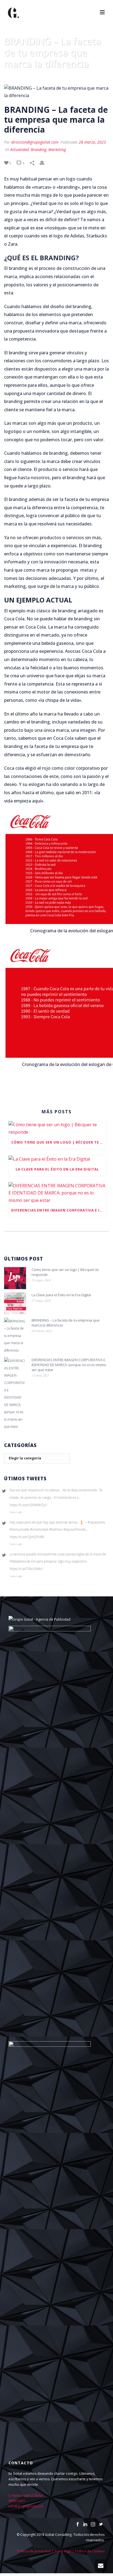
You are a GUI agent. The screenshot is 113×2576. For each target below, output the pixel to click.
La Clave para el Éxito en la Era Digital (57, 1169)
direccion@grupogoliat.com (35, 142)
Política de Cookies (90, 2551)
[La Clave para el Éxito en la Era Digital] (57, 1159)
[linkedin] (85, 2525)
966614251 (17, 2501)
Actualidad (20, 150)
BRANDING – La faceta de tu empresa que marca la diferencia (66, 1323)
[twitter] (101, 2525)
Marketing (57, 150)
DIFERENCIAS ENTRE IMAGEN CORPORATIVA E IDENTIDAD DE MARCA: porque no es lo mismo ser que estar (59, 1210)
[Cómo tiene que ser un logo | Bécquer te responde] (57, 1128)
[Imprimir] (45, 163)
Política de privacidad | (36, 2551)
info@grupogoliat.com (26, 2506)
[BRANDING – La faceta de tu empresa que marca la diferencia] (56, 92)
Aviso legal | (65, 2551)
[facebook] (78, 2525)
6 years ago (16, 1512)
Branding (39, 150)
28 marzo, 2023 (92, 142)
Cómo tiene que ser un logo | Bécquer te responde (59, 1142)
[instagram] (93, 2525)
